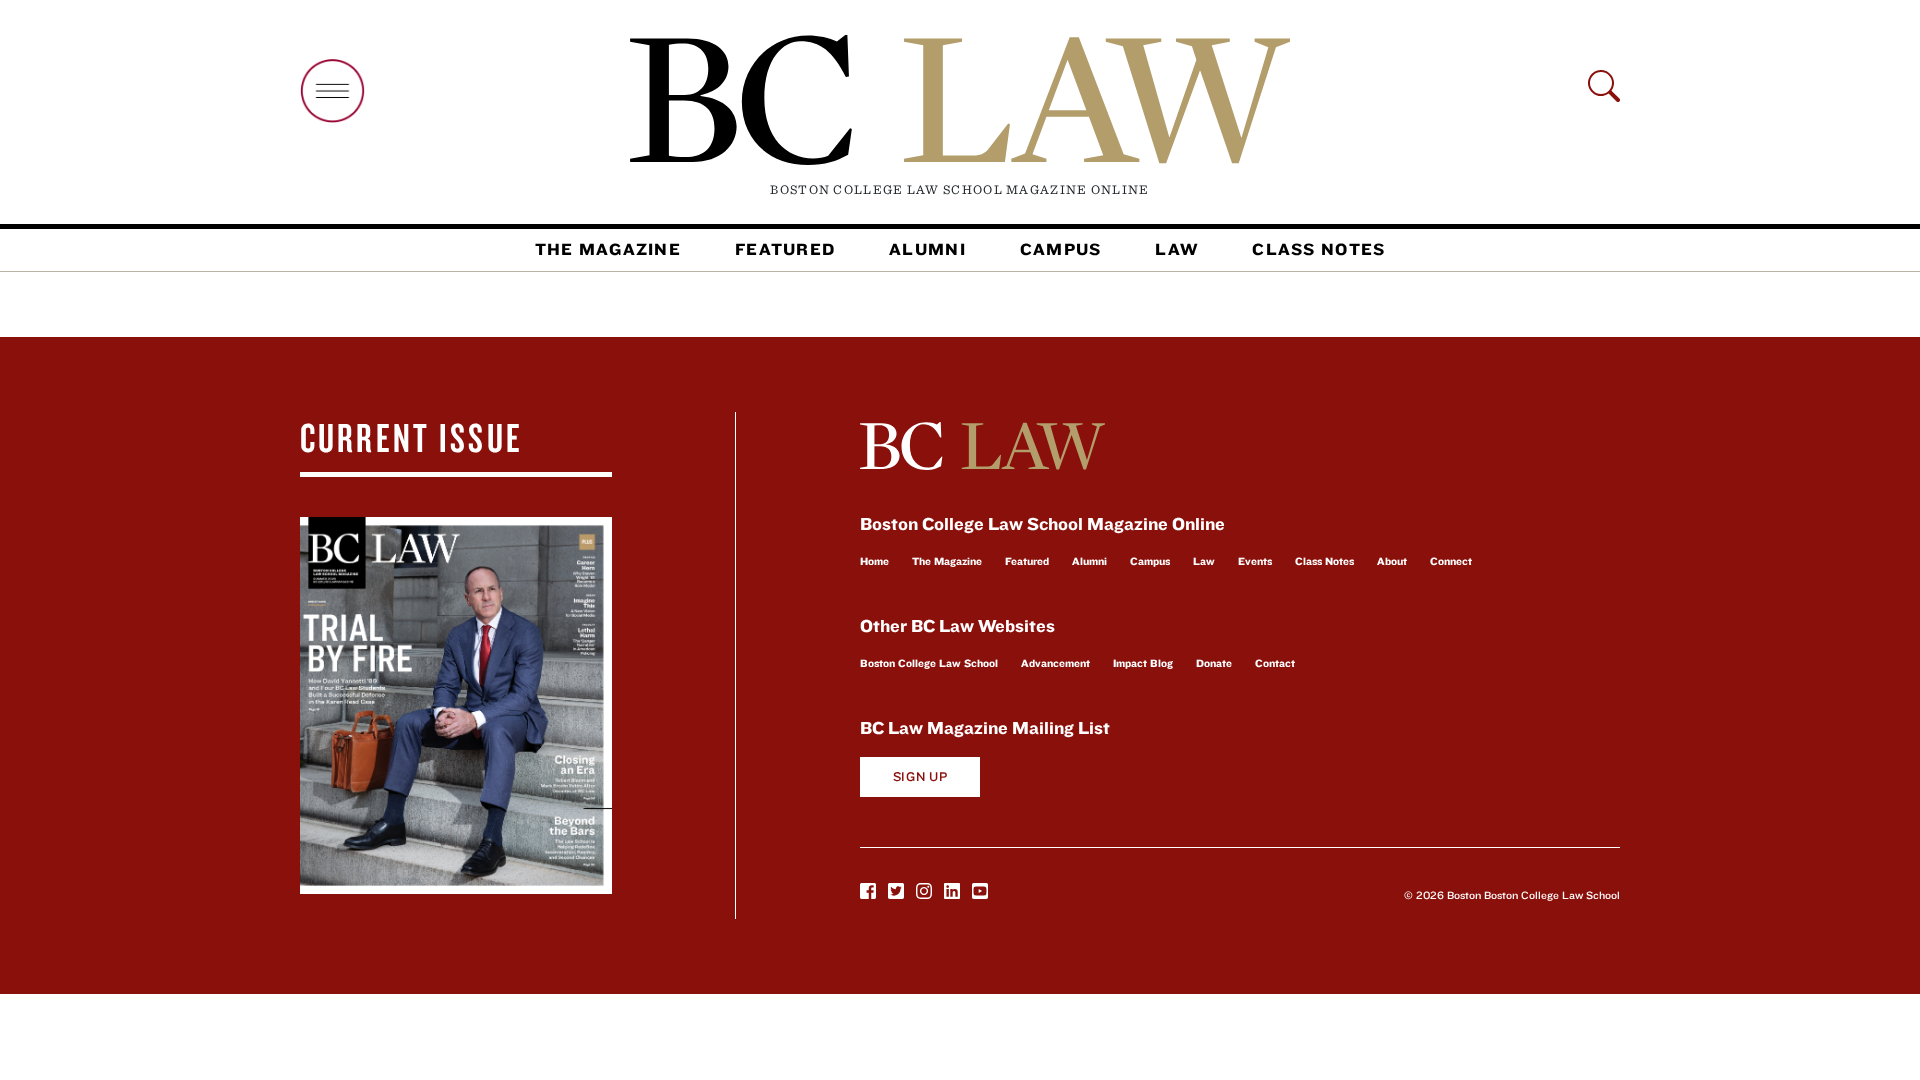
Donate (1214, 663)
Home (874, 561)
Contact (1275, 663)
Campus (1061, 249)
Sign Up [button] (920, 776)
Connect (1451, 561)
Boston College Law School (929, 663)
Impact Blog (1143, 663)
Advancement (1055, 663)
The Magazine (608, 249)
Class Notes (1318, 249)
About (1392, 561)
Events (1255, 561)
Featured (785, 249)
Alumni (927, 249)
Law (1176, 249)
